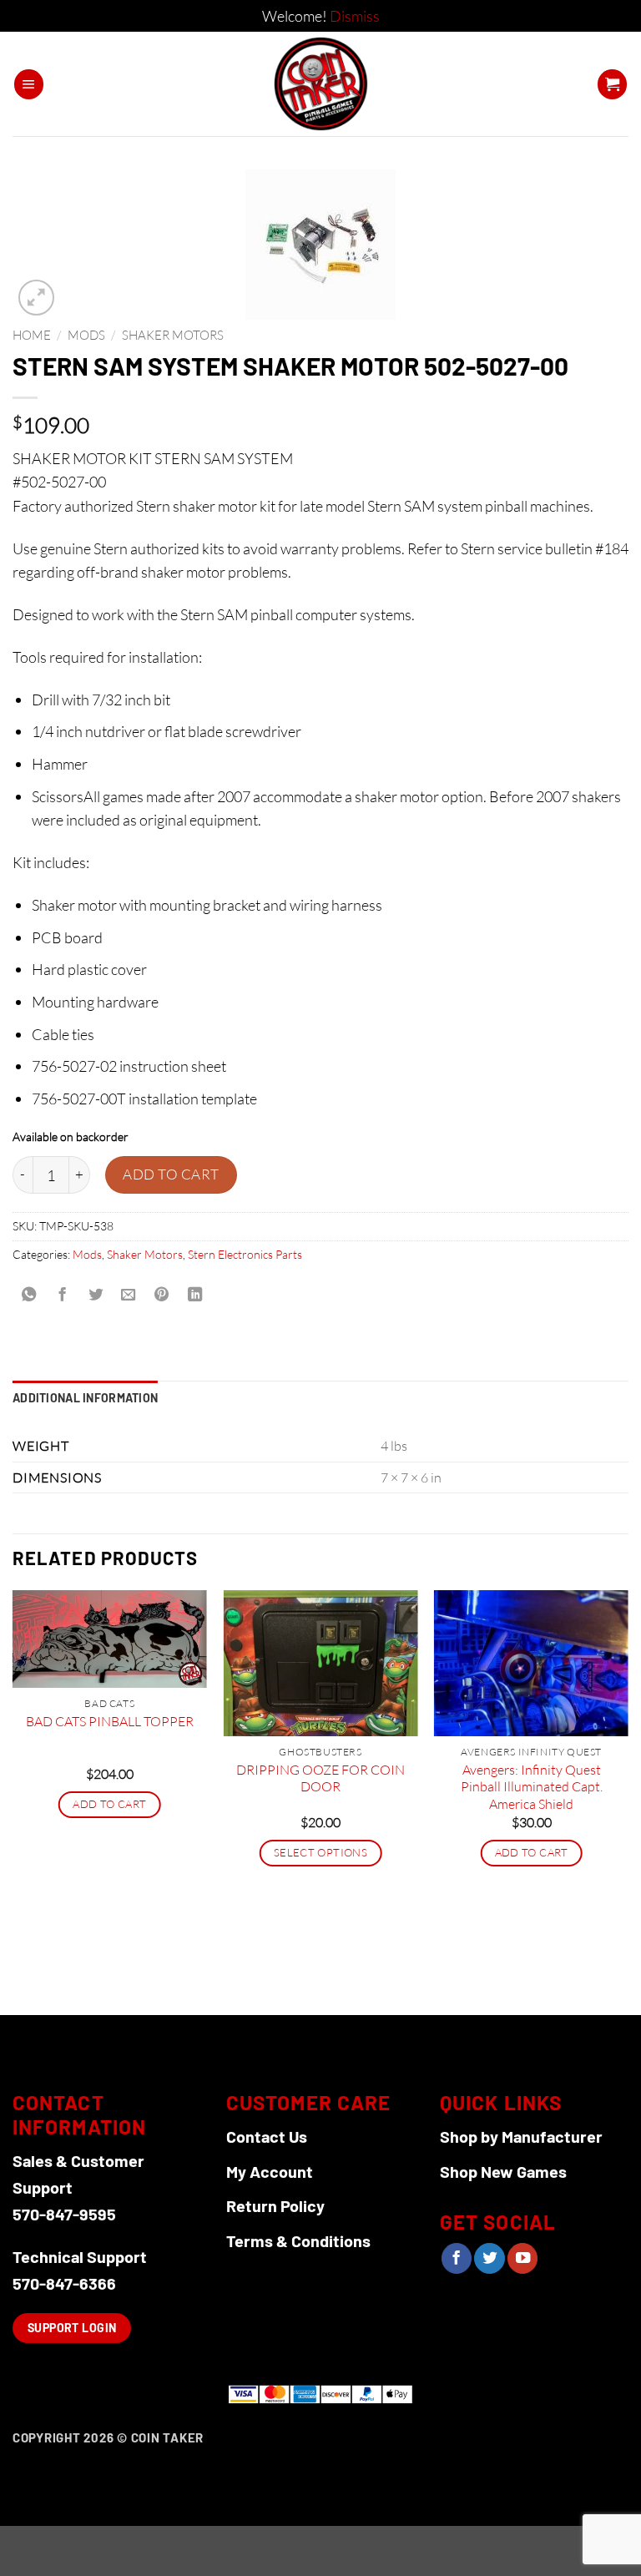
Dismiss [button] (355, 16)
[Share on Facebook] (62, 1296)
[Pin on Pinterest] (162, 1296)
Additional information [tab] (85, 1398)
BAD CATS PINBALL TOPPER (110, 1721)
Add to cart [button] (109, 1804)
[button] (29, 84)
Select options (320, 1852)
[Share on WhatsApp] (29, 1296)
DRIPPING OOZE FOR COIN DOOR (320, 1778)
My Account (270, 2171)
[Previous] (13, 1801)
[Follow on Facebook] (457, 2258)
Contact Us (267, 2136)
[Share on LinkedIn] (194, 1296)
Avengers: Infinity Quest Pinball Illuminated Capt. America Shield (532, 1787)
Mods (86, 335)
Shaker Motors (173, 335)
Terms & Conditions (298, 2240)
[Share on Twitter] (95, 1296)
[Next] (628, 1801)
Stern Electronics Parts (245, 1254)
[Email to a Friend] (129, 1296)
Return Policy (275, 2205)
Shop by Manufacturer (521, 2136)
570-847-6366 (64, 2283)
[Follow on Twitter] (489, 2258)
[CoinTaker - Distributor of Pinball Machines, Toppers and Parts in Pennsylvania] (321, 84)
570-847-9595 (64, 2214)
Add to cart (171, 1174)
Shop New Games (503, 2171)
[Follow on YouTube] (522, 2258)
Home (32, 335)
